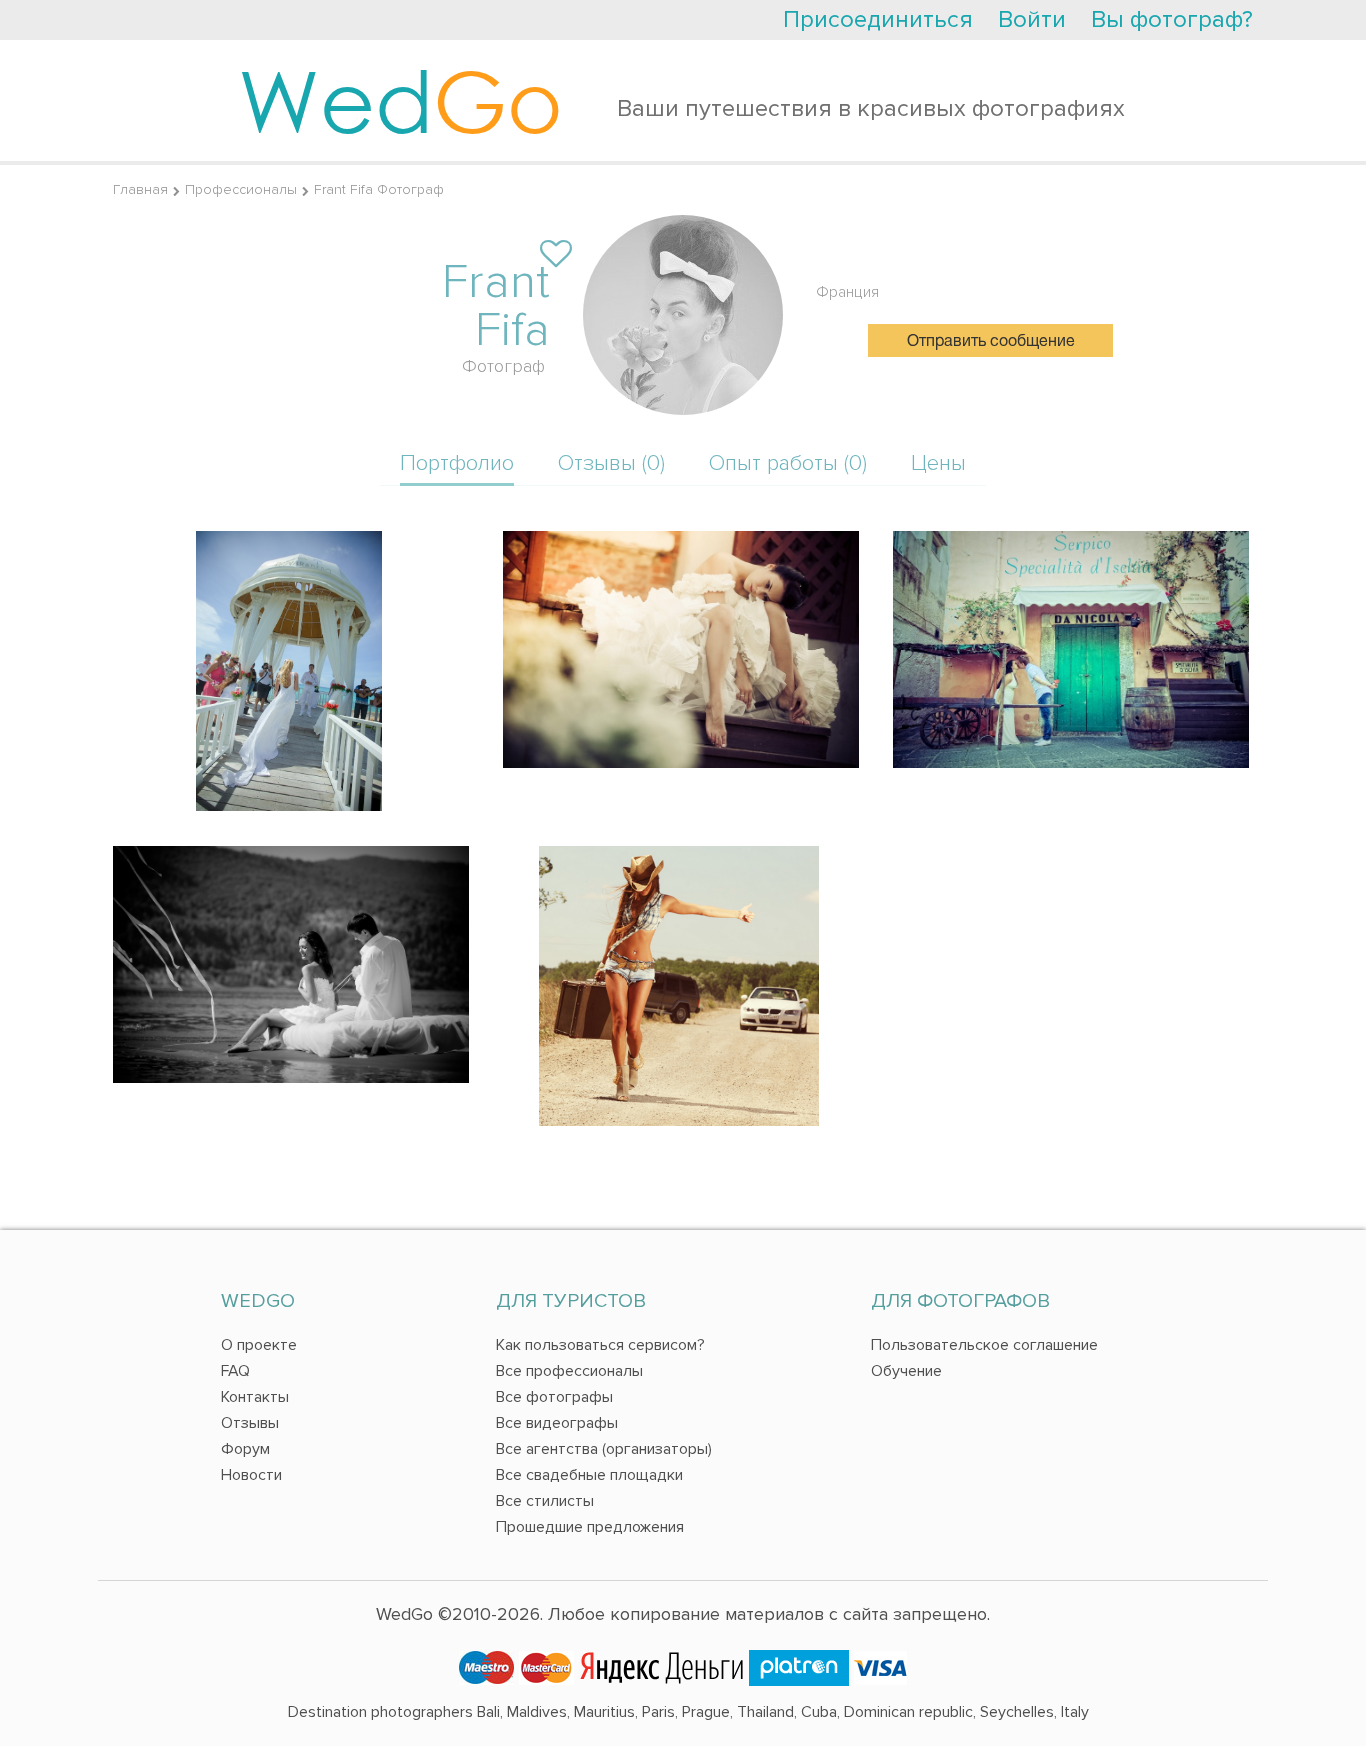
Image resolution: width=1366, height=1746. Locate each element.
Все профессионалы (569, 1371)
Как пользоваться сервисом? (600, 1345)
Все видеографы (557, 1423)
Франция (847, 292)
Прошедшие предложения (590, 1527)
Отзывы (250, 1423)
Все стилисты (545, 1501)
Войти (1032, 19)
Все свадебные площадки (589, 1475)
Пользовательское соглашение (984, 1345)
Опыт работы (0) (788, 463)
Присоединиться (878, 19)
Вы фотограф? (1172, 19)
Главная (140, 189)
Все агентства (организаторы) (604, 1449)
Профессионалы (241, 189)
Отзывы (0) (611, 463)
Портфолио (457, 463)
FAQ (235, 1371)
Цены (938, 463)
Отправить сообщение (991, 342)
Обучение (906, 1371)
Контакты (255, 1397)
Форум (245, 1449)
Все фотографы (554, 1397)
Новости (251, 1475)
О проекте (259, 1345)
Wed (400, 100)
